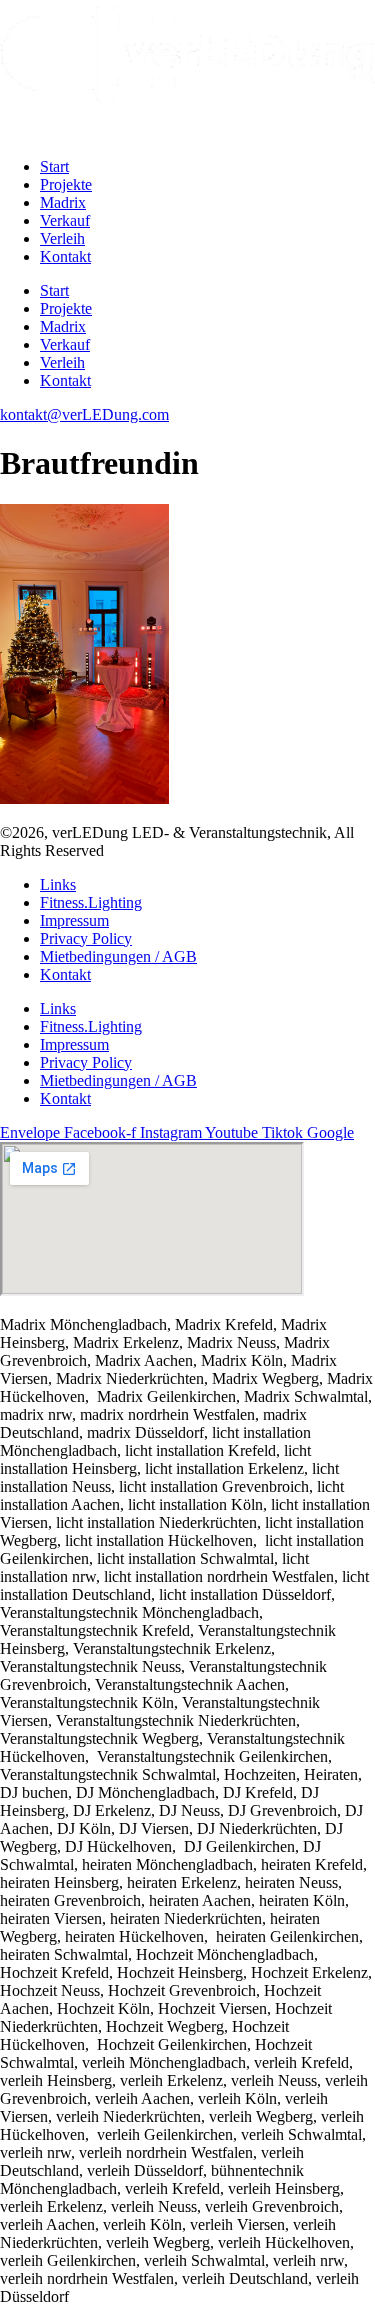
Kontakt (65, 256)
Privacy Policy (86, 938)
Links (58, 884)
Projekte (66, 184)
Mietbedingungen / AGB (118, 956)
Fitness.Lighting (91, 902)
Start (54, 166)
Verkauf (65, 220)
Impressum (74, 920)
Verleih (62, 238)
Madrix (63, 202)
